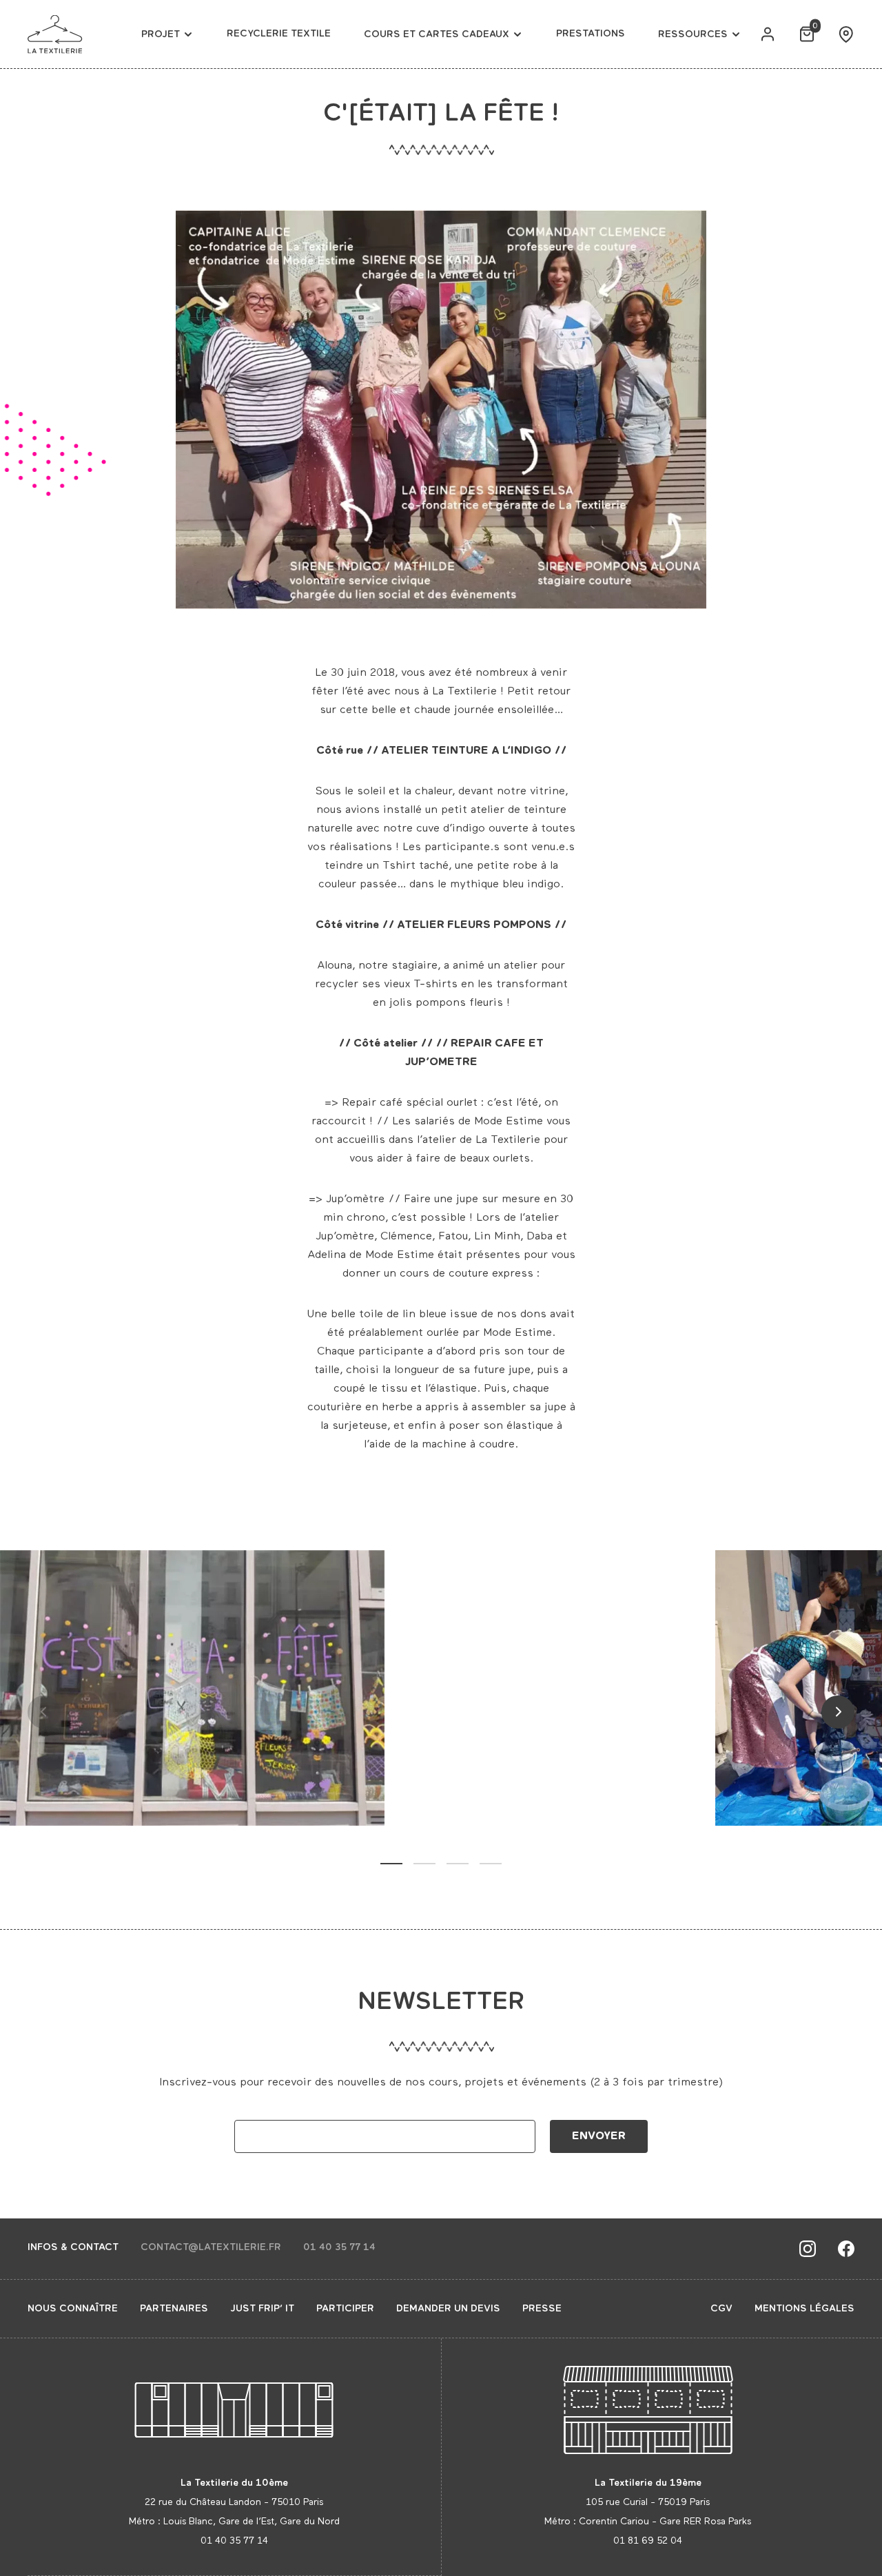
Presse (542, 2309)
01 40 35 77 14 (339, 2247)
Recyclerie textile (279, 34)
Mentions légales (804, 2309)
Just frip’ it (262, 2309)
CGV (721, 2309)
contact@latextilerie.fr (211, 2247)
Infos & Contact (73, 2247)
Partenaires (174, 2309)
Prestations (591, 34)
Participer (345, 2309)
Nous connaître (73, 2309)
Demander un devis (448, 2309)
